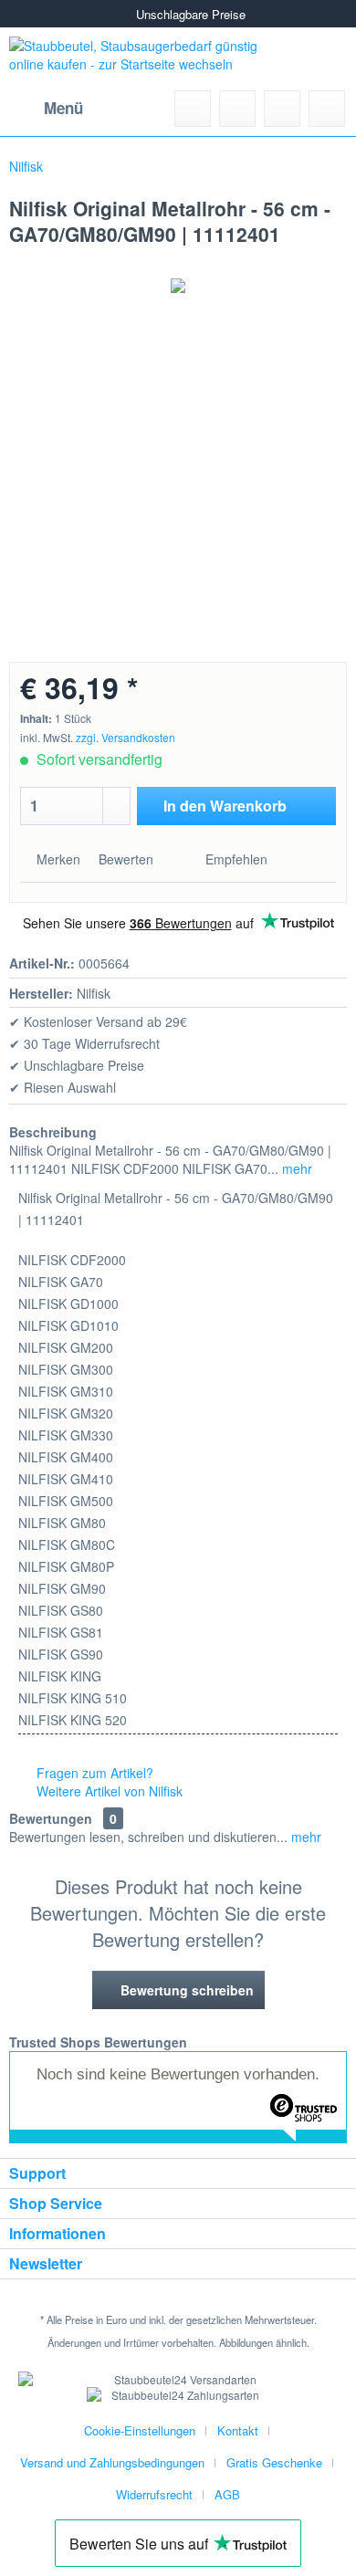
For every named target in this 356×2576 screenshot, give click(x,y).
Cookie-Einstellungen (140, 2430)
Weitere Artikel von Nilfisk (108, 1791)
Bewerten (126, 859)
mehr (295, 1168)
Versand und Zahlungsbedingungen (112, 2462)
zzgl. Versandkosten (126, 737)
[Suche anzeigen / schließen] (193, 109)
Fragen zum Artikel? (93, 1773)
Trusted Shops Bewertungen (98, 2042)
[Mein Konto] (282, 109)
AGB (227, 2494)
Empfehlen (235, 859)
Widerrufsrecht (154, 2494)
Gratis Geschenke (274, 2462)
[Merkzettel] (237, 109)
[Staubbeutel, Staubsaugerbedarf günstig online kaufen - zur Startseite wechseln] (144, 59)
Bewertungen (51, 1818)
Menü (63, 108)
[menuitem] (46, 109)
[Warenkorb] (327, 109)
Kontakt (238, 2430)
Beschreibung (53, 1132)
